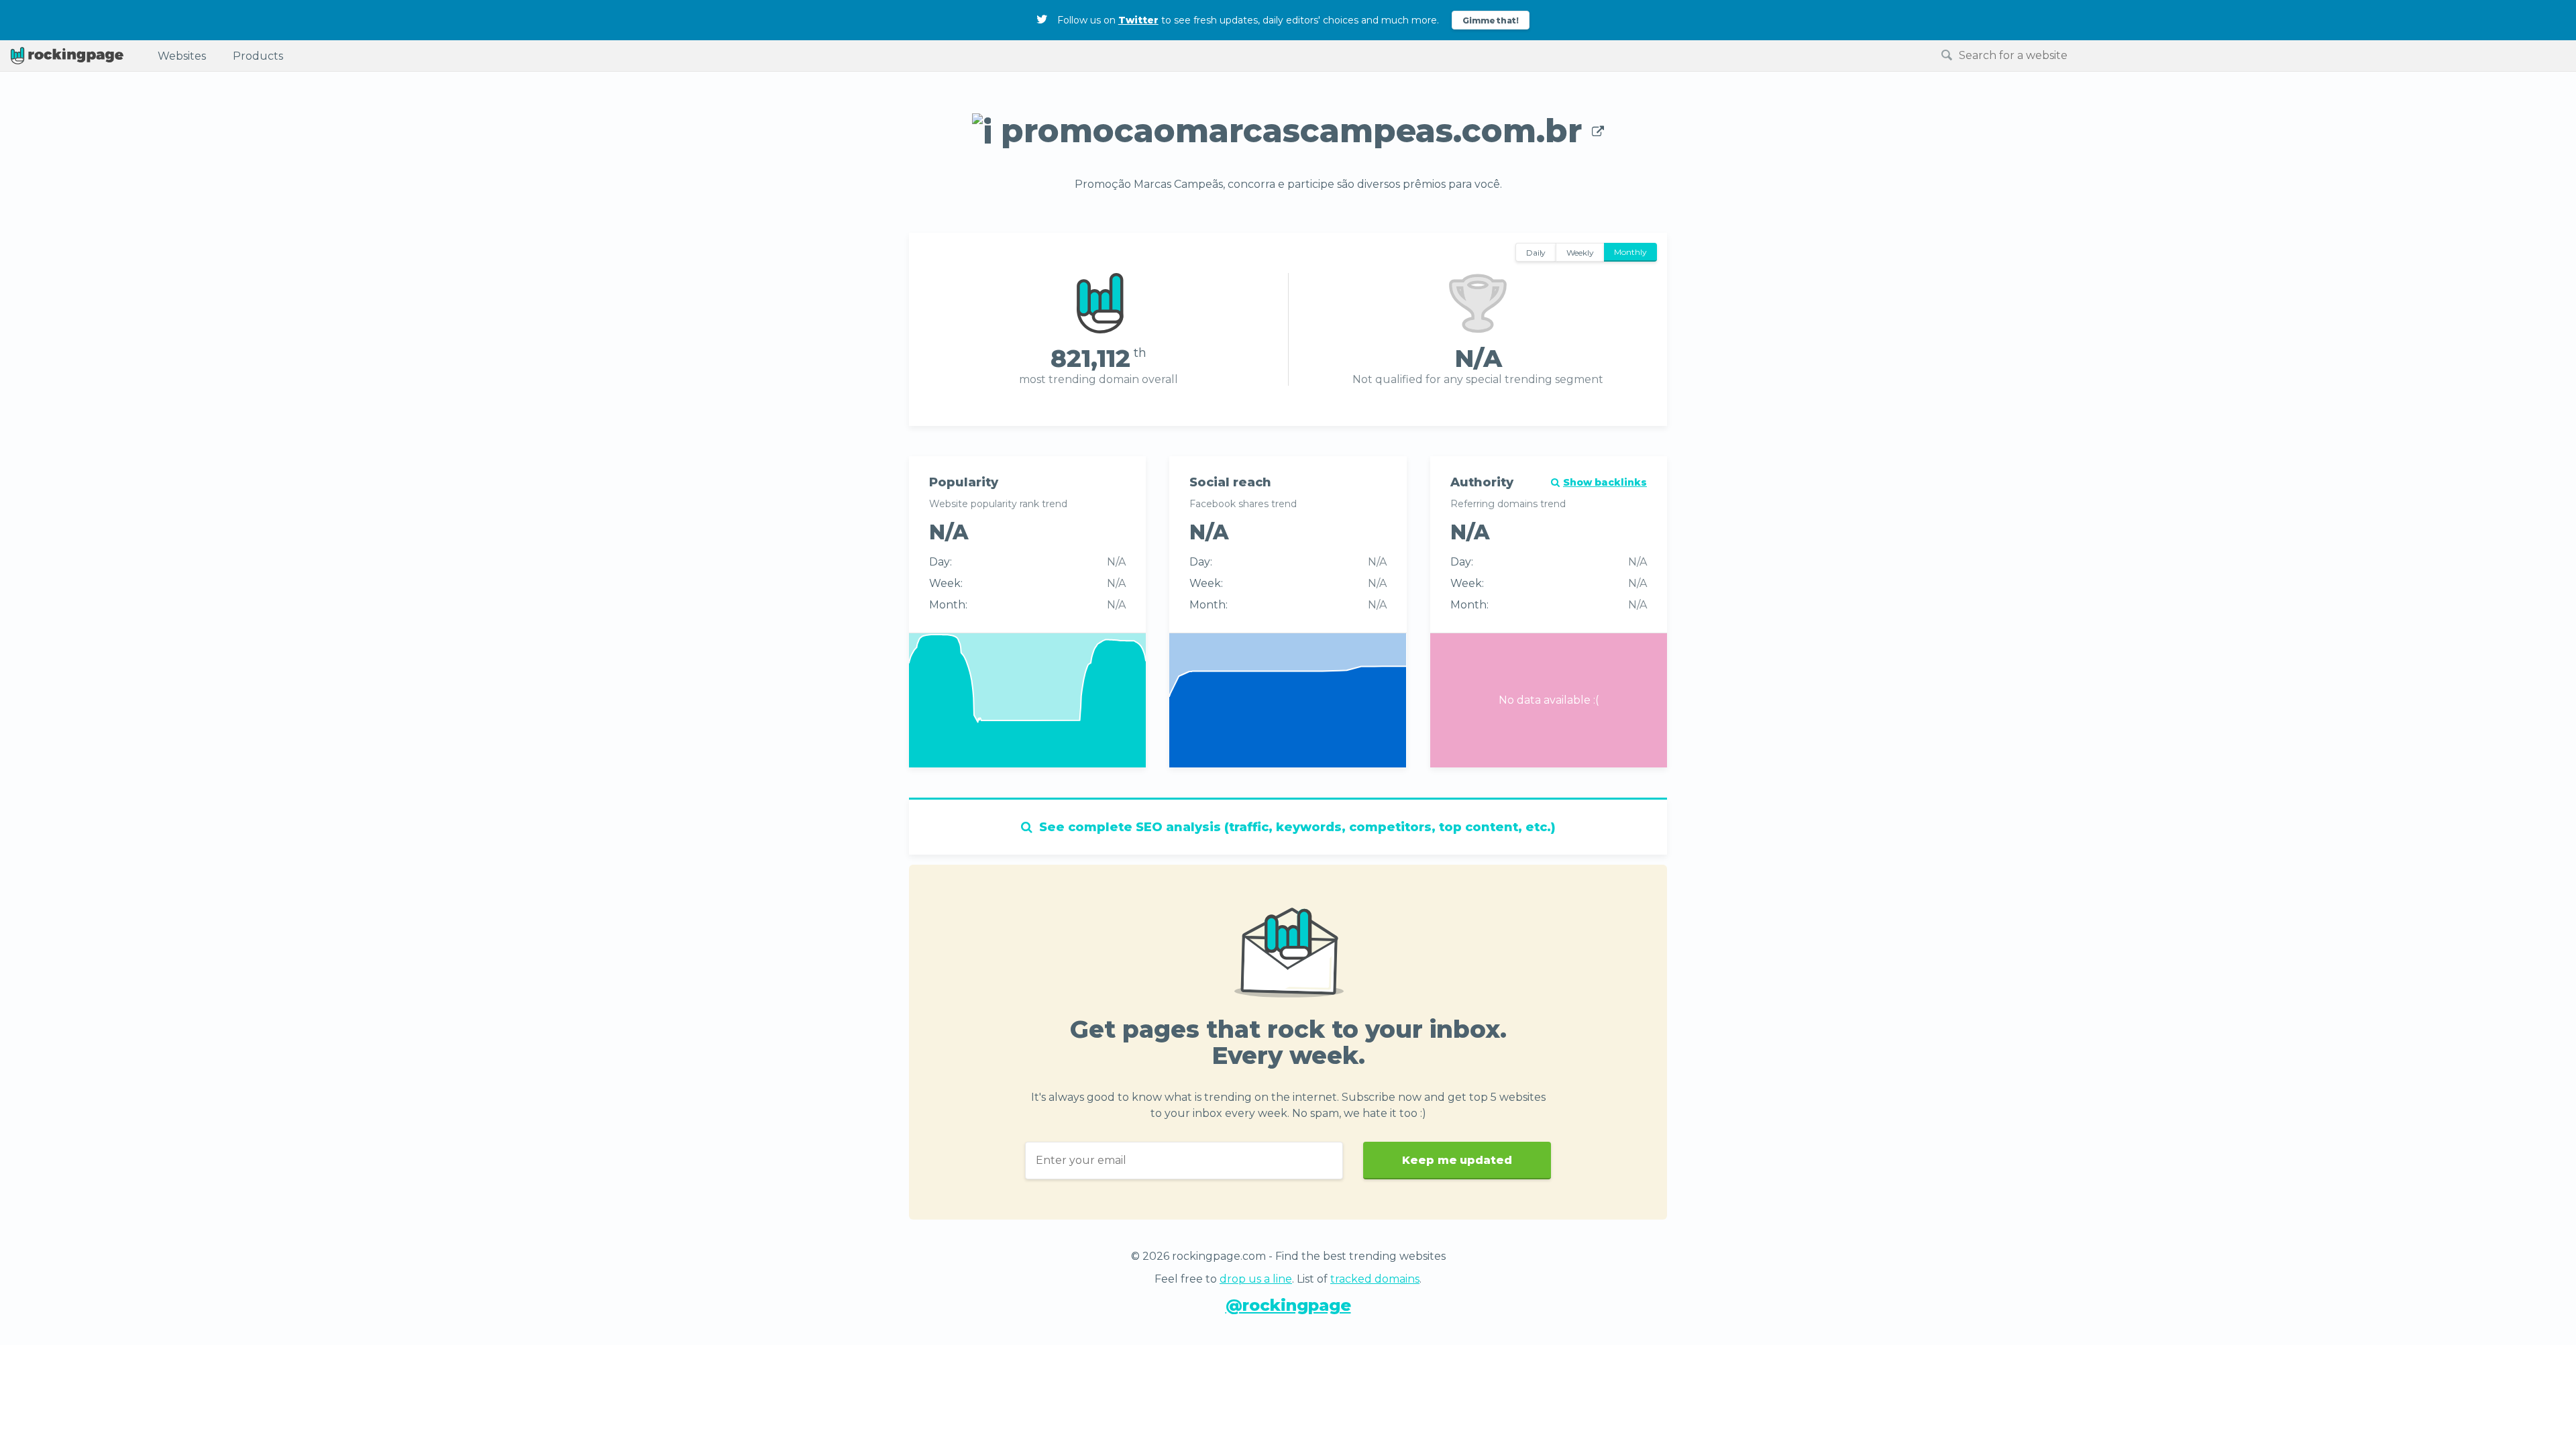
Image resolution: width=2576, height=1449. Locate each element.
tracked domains (1375, 1279)
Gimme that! (1491, 20)
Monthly (1630, 252)
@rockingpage (1288, 1305)
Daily (1536, 253)
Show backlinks (1605, 482)
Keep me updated (1457, 1160)
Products (258, 56)
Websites (182, 56)
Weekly (1580, 253)
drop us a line (1256, 1279)
